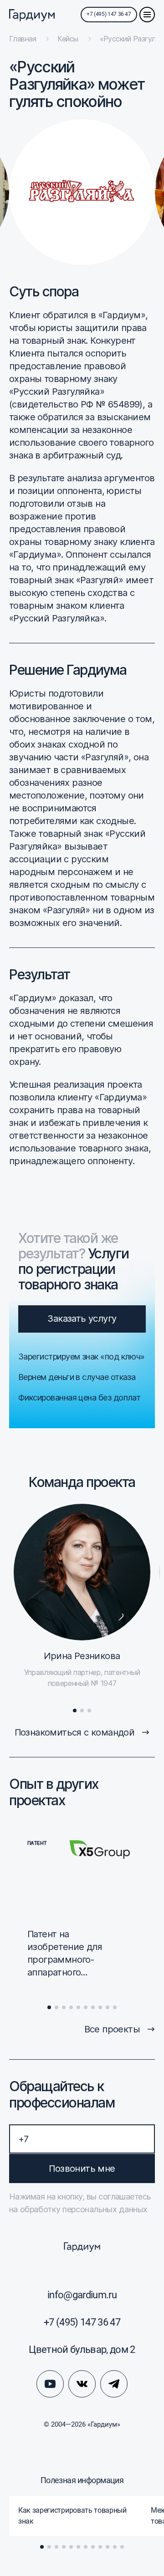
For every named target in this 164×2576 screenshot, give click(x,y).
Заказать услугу (82, 1319)
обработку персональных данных (83, 2209)
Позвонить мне (82, 2169)
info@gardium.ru (82, 2295)
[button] (75, 1711)
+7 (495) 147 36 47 (109, 14)
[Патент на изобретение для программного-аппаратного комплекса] (79, 1911)
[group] (75, 2516)
